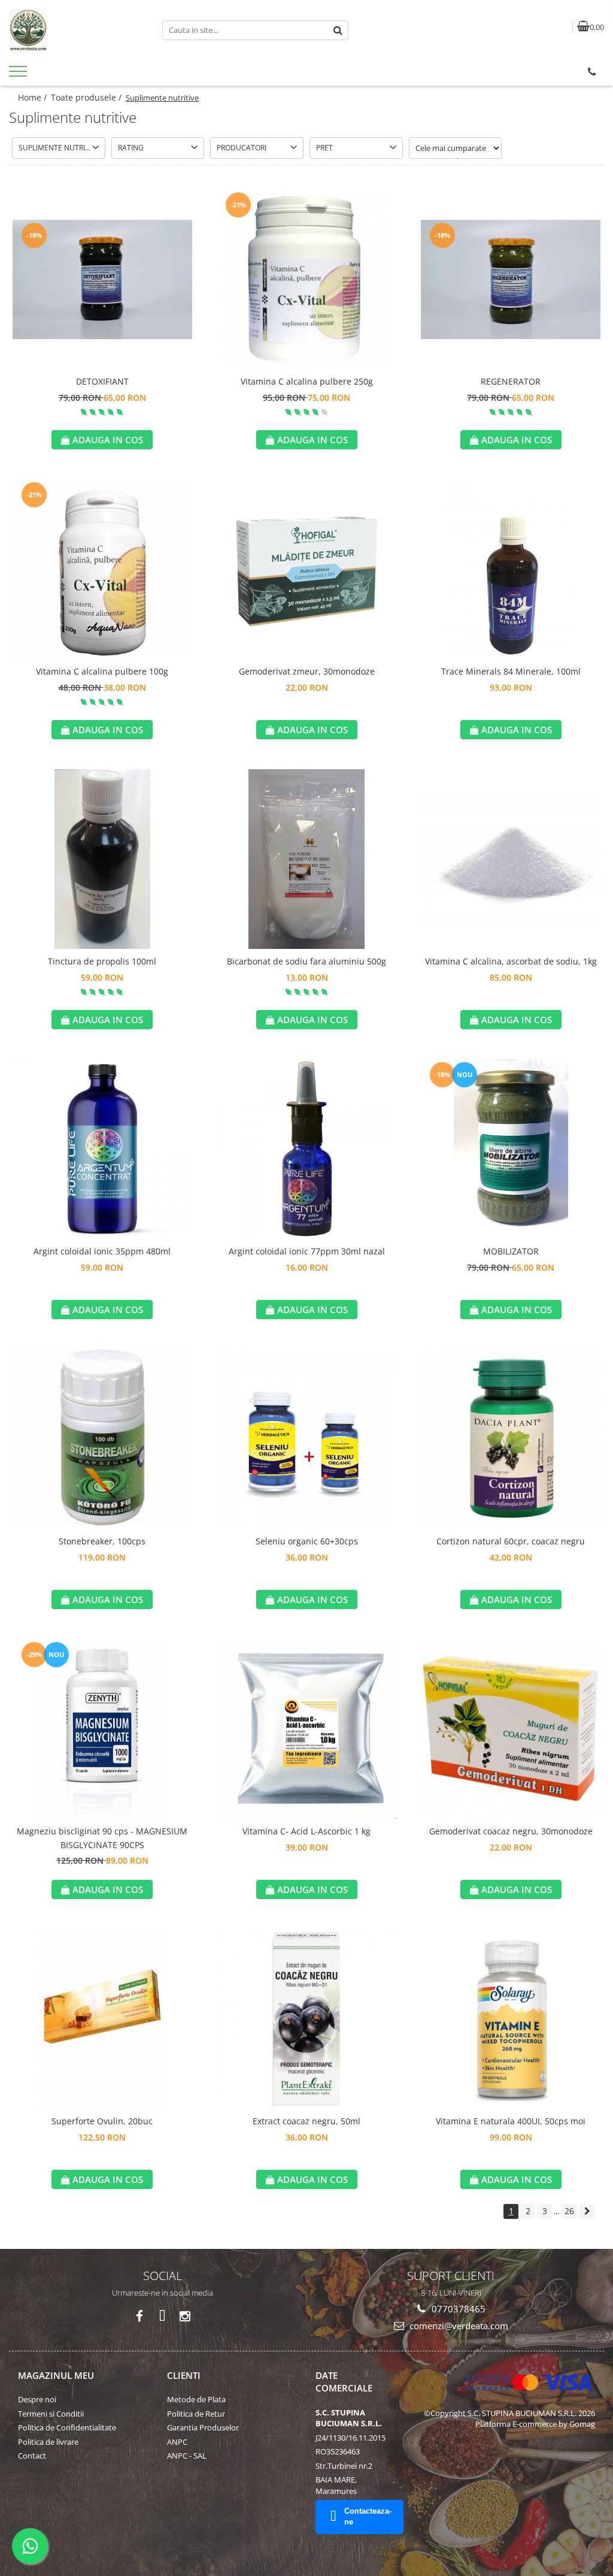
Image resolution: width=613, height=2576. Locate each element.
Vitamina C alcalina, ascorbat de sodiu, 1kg (511, 961)
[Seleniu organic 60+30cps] (306, 1439)
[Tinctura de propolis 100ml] (102, 859)
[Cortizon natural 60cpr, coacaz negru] (511, 1439)
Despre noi (37, 2399)
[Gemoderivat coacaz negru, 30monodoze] (511, 1729)
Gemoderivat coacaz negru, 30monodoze (511, 1831)
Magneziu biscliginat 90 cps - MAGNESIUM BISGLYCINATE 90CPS (102, 1838)
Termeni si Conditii (51, 2414)
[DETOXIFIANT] (102, 279)
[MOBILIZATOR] (511, 1149)
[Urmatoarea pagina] (587, 2211)
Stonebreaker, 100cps (102, 1541)
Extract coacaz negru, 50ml (306, 2121)
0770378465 (457, 2309)
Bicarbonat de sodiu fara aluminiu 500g (306, 961)
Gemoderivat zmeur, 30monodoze (307, 671)
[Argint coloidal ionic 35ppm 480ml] (102, 1149)
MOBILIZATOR (511, 1251)
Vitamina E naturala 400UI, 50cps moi (511, 2121)
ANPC (177, 2442)
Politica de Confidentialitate (67, 2427)
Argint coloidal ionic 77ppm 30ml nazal (307, 1251)
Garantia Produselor (203, 2427)
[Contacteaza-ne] (592, 72)
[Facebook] (140, 2316)
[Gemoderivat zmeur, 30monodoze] (306, 569)
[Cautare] (338, 30)
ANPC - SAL (187, 2456)
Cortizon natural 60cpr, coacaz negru (511, 1541)
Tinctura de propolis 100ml (102, 961)
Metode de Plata (196, 2399)
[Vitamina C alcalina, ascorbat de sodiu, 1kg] (511, 859)
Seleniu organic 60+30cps (307, 1541)
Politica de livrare (48, 2442)
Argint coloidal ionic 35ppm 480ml (102, 1251)
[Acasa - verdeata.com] (77, 30)
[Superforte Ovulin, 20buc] (102, 2019)
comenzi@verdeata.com (458, 2326)
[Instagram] (185, 2316)
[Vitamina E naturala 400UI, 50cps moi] (511, 2019)
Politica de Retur (196, 2414)
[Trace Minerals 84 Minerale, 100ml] (511, 569)
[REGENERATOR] (511, 279)
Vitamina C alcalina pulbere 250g (307, 381)
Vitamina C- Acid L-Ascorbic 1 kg (306, 1831)
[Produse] (19, 75)
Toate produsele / (87, 97)
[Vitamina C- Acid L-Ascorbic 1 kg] (306, 1729)
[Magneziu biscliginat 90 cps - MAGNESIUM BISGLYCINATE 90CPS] (102, 1729)
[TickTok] (163, 2316)
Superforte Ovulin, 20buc (102, 2121)
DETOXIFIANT (102, 381)
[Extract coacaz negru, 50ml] (306, 2019)
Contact (32, 2456)
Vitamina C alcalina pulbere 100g (102, 671)
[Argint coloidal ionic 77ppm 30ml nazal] (306, 1149)
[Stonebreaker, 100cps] (102, 1439)
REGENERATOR (511, 381)
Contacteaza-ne (368, 2517)
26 (569, 2211)
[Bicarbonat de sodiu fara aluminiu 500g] (306, 859)
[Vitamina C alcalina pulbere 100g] (102, 569)
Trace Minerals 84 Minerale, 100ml (511, 671)
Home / (34, 97)
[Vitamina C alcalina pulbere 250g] (306, 279)
